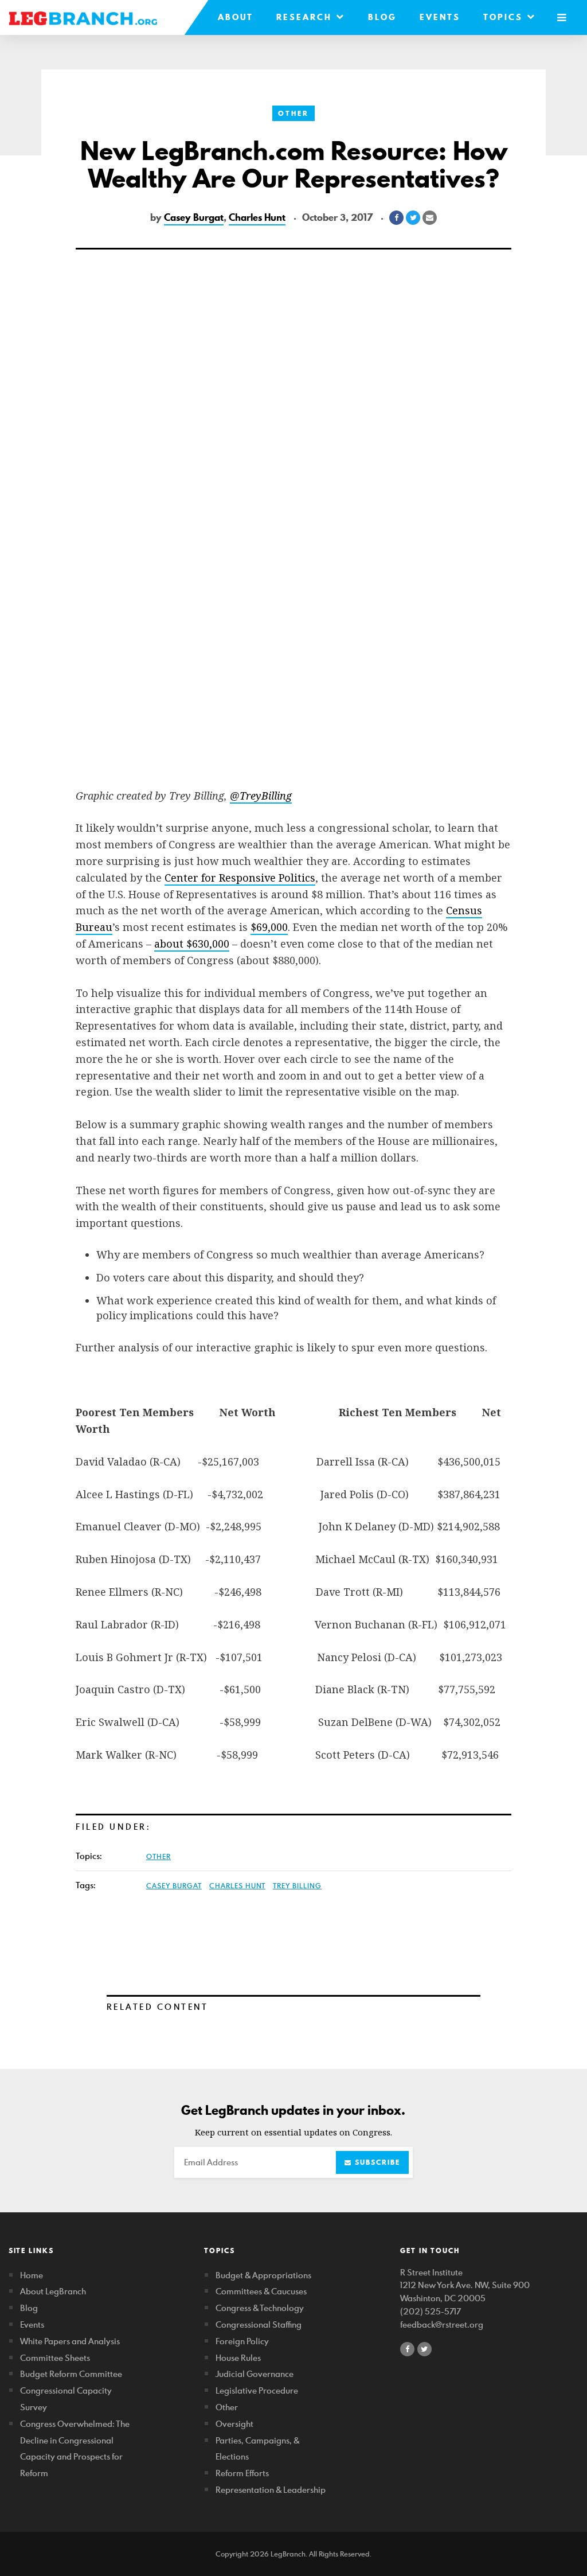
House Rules (238, 2358)
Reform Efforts (242, 2473)
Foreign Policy (242, 2341)
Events (440, 17)
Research (306, 17)
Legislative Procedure (257, 2390)
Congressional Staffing (259, 2324)
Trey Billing (297, 1885)
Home (32, 2275)
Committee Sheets (55, 2358)
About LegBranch (53, 2291)
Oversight (234, 2424)
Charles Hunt (257, 217)
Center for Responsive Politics (240, 878)
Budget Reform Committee (71, 2374)
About (236, 17)
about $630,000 (192, 944)
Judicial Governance (255, 2374)
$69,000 (269, 927)
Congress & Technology (260, 2308)
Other (293, 113)
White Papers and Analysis (70, 2341)
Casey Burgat (194, 217)
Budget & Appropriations (263, 2275)
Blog (382, 17)
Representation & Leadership (271, 2490)
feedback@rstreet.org (442, 2324)
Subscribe (376, 2162)
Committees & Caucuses (261, 2291)
